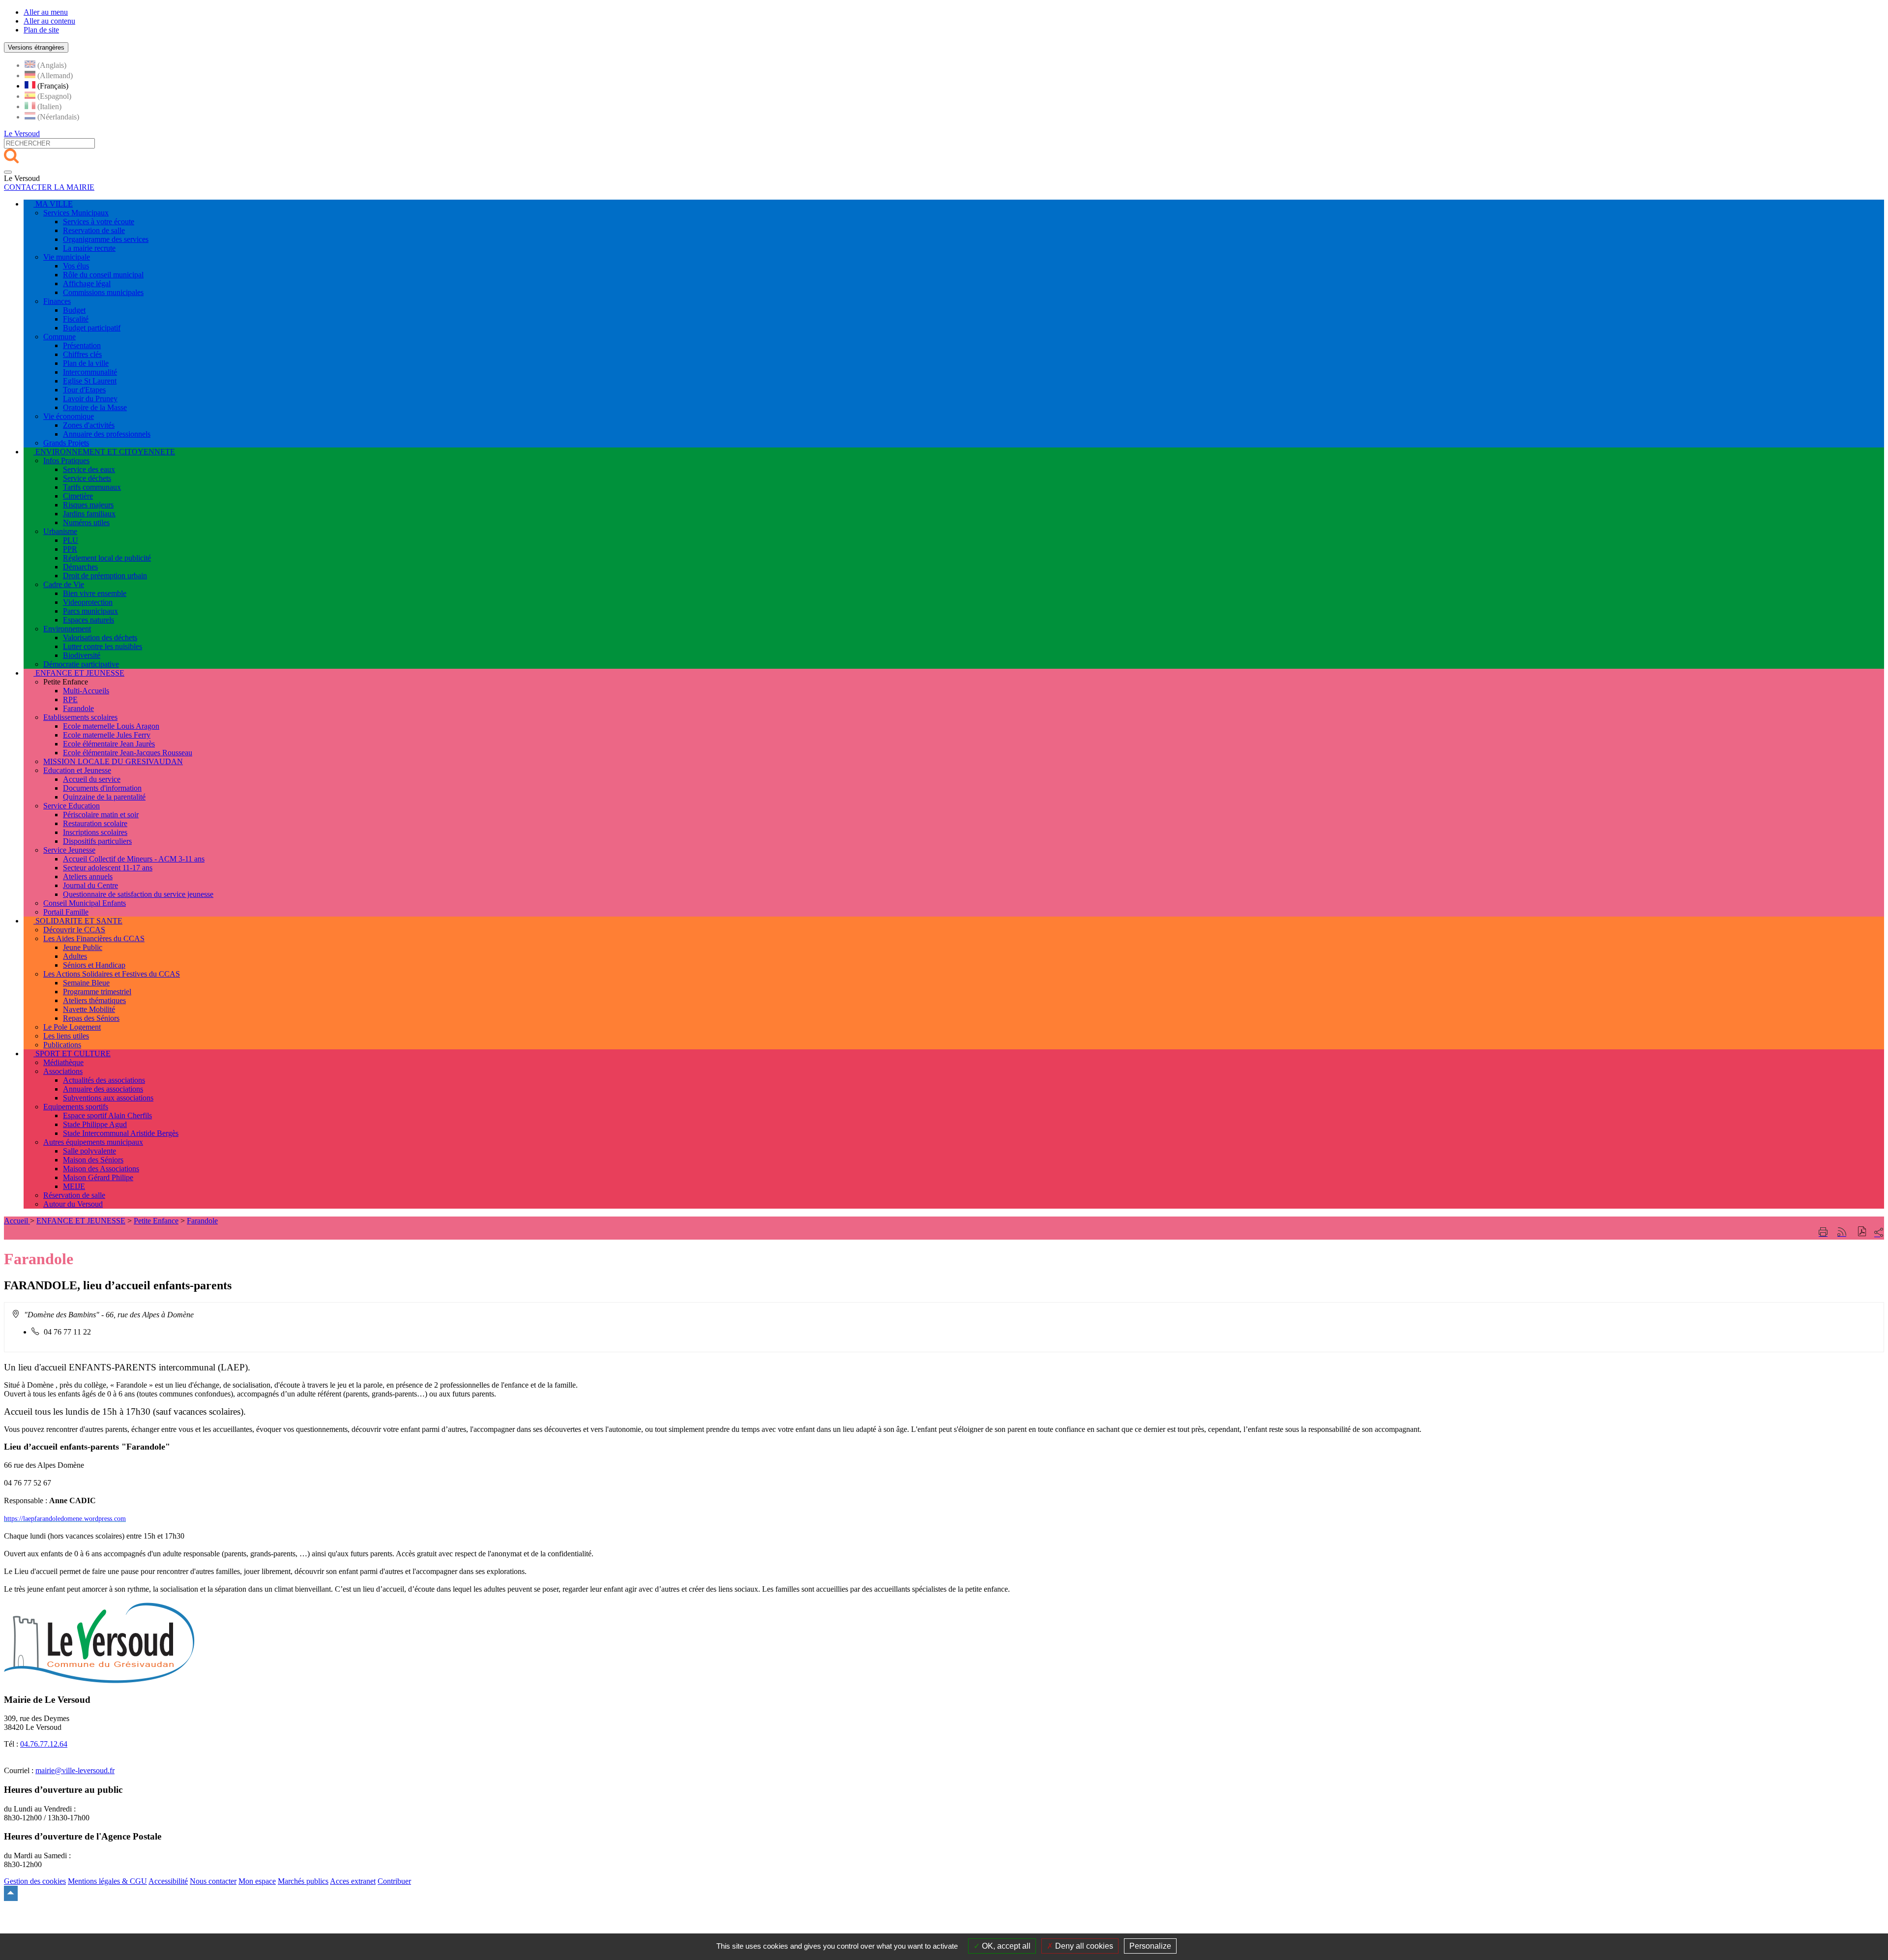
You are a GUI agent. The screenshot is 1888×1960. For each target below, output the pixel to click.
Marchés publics (303, 1881)
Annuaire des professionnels (107, 434)
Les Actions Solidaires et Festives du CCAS (112, 974)
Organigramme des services (106, 239)
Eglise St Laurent (90, 381)
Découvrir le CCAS (74, 930)
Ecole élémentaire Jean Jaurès (109, 744)
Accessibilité (168, 1881)
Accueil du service (92, 779)
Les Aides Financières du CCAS (94, 938)
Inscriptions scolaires (95, 832)
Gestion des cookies (35, 1881)
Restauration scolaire (95, 823)
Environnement (67, 629)
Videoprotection (88, 602)
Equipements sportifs (76, 1107)
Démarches (80, 567)
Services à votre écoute (99, 222)
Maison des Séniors (93, 1160)
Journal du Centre (90, 885)
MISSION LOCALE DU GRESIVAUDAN (113, 761)
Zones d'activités (89, 425)
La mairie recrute (89, 248)
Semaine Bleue (86, 983)
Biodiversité (82, 655)
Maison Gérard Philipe (98, 1177)
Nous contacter (213, 1881)
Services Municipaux (76, 213)
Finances (57, 301)
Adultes (75, 956)
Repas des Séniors (91, 1018)
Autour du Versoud (73, 1204)
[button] (1862, 1232)
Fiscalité (76, 319)
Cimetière (78, 496)
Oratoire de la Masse (95, 407)
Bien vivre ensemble (95, 593)
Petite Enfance (156, 1221)
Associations (63, 1071)
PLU (71, 540)
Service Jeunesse (69, 850)
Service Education (72, 806)
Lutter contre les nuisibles (103, 646)
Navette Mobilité (89, 1009)
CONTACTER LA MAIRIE (49, 187)
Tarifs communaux (92, 487)
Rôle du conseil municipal (103, 275)
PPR (70, 549)
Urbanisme (60, 531)
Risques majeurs (88, 505)
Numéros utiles (86, 522)
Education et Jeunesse (77, 770)
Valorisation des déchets (100, 638)
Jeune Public (83, 947)
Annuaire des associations (103, 1089)
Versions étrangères (36, 47)
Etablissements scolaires (80, 717)
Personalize (1150, 1946)
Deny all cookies (1083, 1946)
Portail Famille (66, 912)
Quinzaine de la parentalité (104, 797)
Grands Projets (66, 443)
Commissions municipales (103, 292)
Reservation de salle (94, 230)
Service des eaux (89, 469)
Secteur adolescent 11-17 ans (108, 868)
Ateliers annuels (88, 876)
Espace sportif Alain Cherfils (107, 1115)
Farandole (78, 708)
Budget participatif (92, 328)
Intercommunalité (90, 372)
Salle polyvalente (89, 1151)
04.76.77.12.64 (44, 1744)
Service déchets (87, 478)
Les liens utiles (66, 1036)
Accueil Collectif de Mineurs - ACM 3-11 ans (134, 859)
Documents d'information (102, 788)
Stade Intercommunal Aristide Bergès (121, 1133)
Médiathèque (63, 1062)
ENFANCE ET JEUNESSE (81, 1221)
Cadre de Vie (64, 584)
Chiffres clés (82, 354)
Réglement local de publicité (107, 558)
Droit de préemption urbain (105, 576)
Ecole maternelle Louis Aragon (111, 726)
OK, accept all (1005, 1946)
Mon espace (257, 1881)
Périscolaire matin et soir (101, 815)
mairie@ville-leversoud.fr (75, 1770)
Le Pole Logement (72, 1027)
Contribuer (394, 1881)
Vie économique (69, 416)
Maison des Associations (101, 1169)
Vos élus (76, 266)
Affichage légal (87, 283)
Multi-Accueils (86, 691)
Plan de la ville (86, 363)
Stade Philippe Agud (95, 1124)
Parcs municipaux (90, 611)
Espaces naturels (88, 620)
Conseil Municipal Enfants (85, 903)
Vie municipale (67, 257)
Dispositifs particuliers (97, 841)
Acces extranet (353, 1881)
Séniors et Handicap (94, 965)
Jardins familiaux (89, 514)
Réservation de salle (74, 1195)
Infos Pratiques (66, 460)
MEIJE (74, 1186)
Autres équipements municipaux (93, 1142)
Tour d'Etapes (84, 390)
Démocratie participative (81, 664)
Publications (62, 1045)
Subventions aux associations (108, 1098)
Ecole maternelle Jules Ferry (107, 735)
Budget (74, 310)
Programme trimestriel (97, 992)
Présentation (82, 345)
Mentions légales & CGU (107, 1881)
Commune (59, 337)
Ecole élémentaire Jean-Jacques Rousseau (128, 753)
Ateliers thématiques (94, 1000)
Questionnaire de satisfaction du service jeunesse (138, 894)
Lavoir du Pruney (90, 399)
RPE (70, 699)
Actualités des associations (104, 1080)
